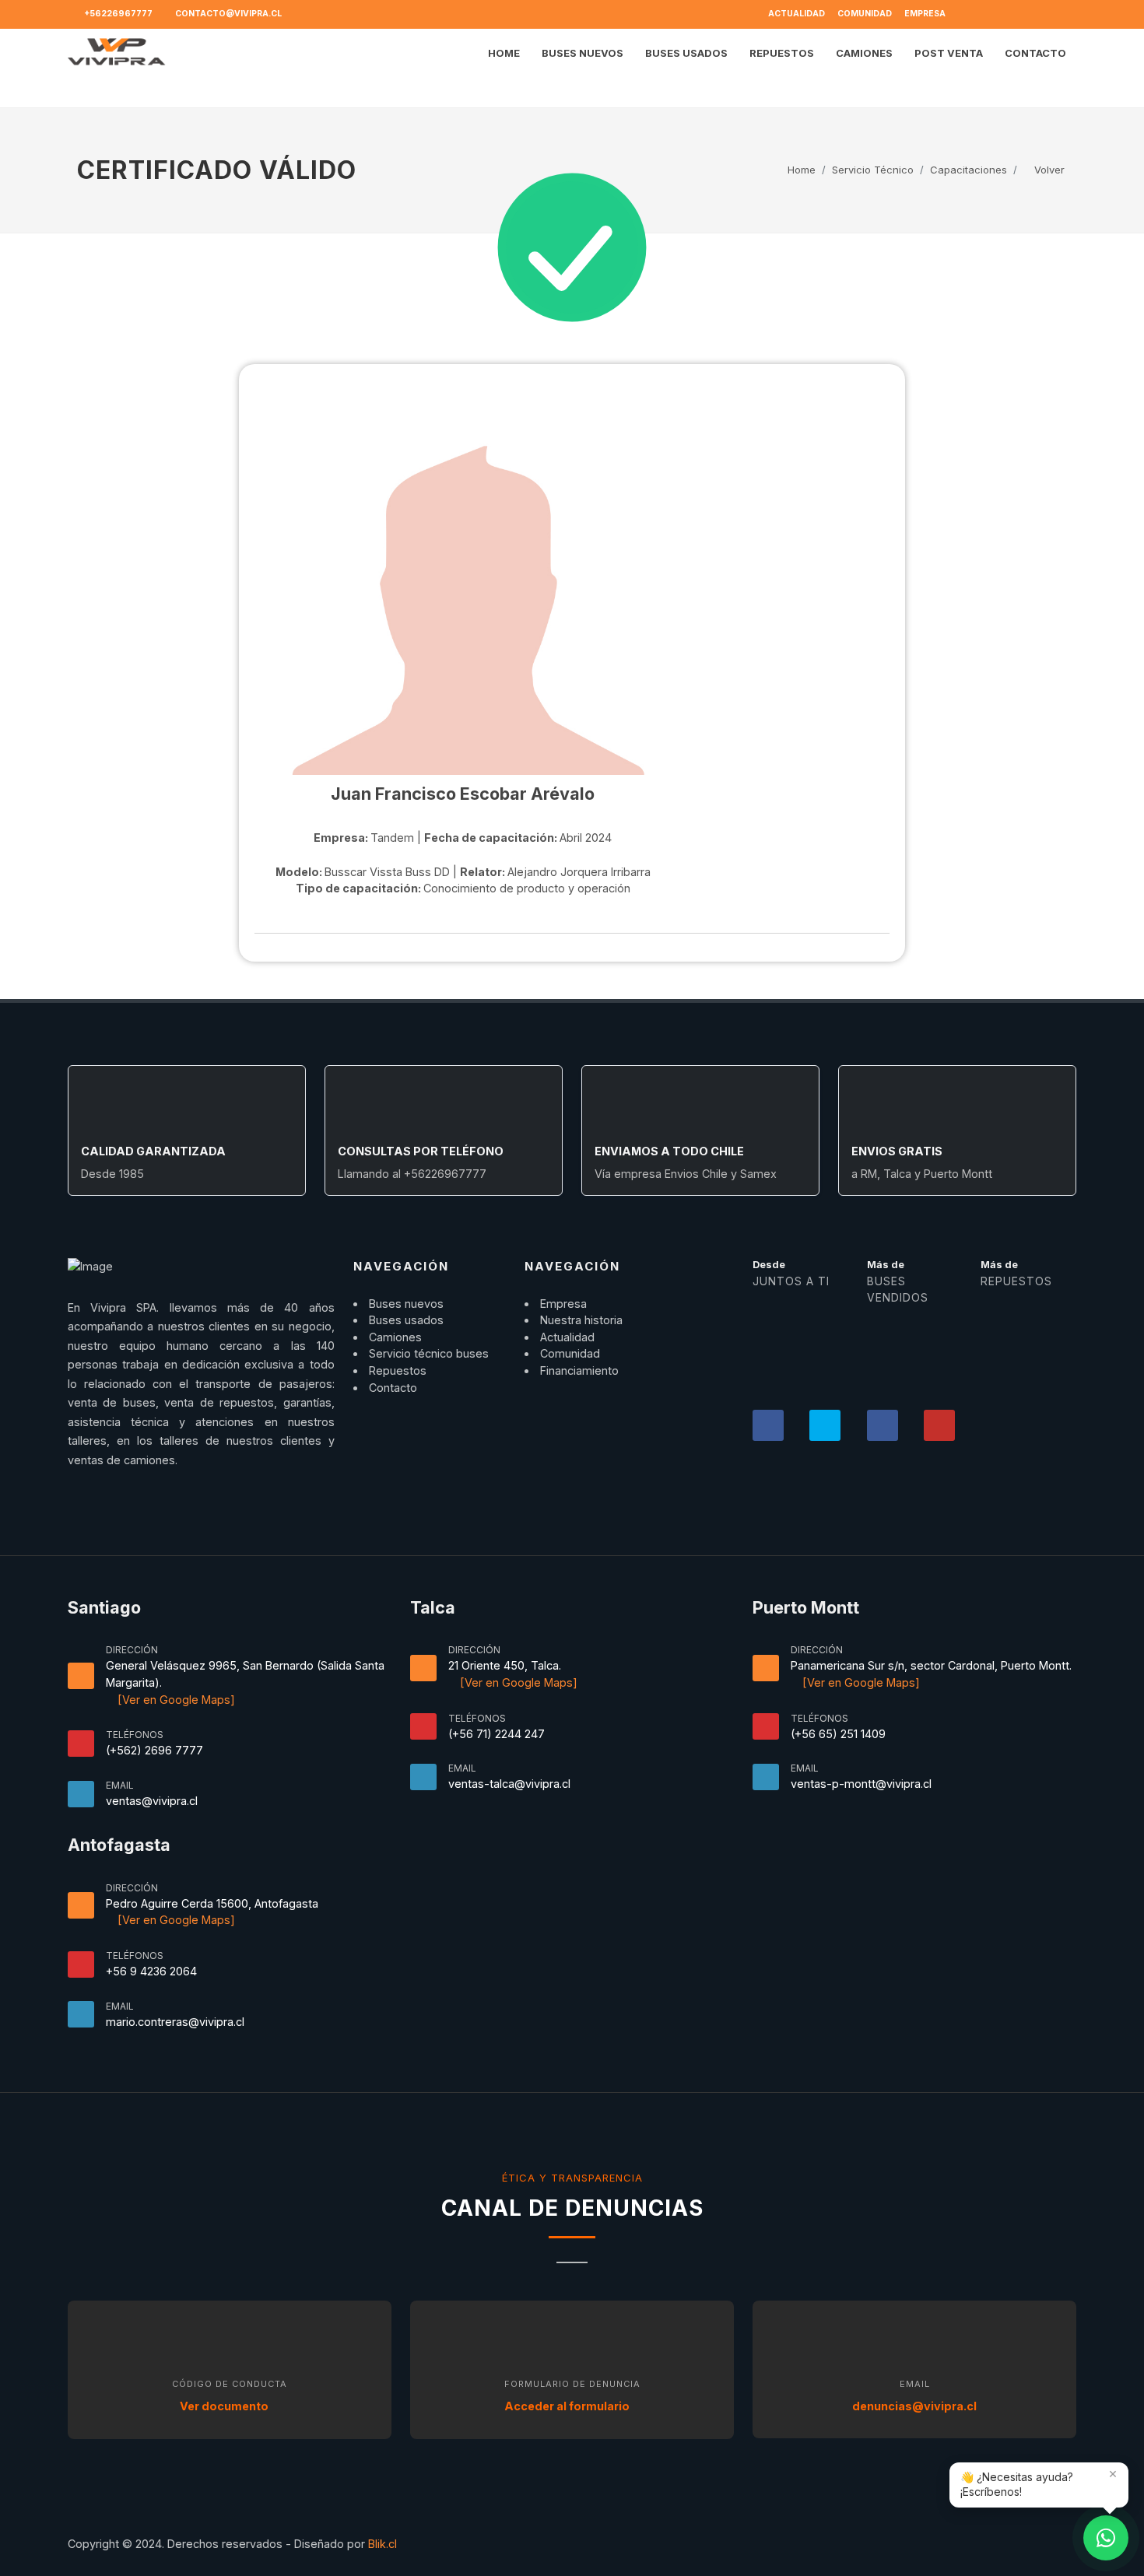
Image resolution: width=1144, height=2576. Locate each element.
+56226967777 (118, 14)
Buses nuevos (406, 1304)
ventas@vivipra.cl (152, 1801)
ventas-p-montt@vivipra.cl (861, 1784)
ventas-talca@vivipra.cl (509, 1784)
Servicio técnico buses (429, 1353)
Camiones (395, 1337)
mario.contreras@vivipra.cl (175, 2022)
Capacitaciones (969, 170)
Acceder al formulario (568, 2406)
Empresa (925, 14)
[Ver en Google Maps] (175, 1700)
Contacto (393, 1388)
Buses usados (406, 1320)
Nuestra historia (581, 1320)
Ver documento (225, 2406)
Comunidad (865, 14)
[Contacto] (1106, 2538)
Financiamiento (579, 1370)
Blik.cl (383, 2544)
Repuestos (398, 1370)
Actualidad (797, 14)
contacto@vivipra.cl (228, 14)
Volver (1048, 170)
